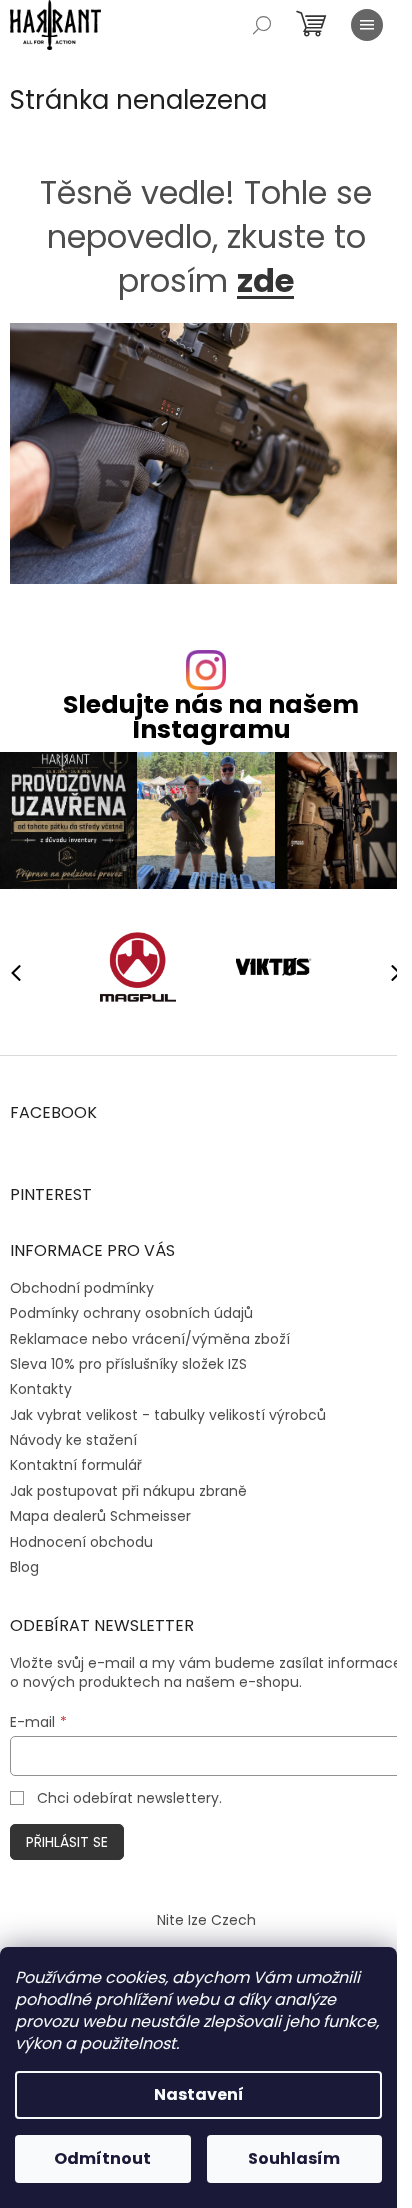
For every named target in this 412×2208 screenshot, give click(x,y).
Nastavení (199, 2094)
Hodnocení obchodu (81, 1542)
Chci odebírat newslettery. (129, 1798)
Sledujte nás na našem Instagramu (211, 717)
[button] (387, 972)
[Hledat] (262, 25)
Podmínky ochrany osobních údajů (131, 1313)
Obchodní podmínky (82, 1288)
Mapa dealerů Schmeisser (100, 1516)
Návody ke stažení (73, 1440)
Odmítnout (102, 2158)
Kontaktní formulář (76, 1465)
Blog (24, 1567)
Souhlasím (294, 2158)
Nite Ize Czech (206, 1920)
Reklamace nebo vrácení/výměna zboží (150, 1339)
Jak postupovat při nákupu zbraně (128, 1491)
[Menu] (367, 25)
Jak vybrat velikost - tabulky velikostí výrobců (168, 1415)
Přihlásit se (67, 1842)
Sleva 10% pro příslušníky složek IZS (128, 1364)
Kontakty (41, 1389)
